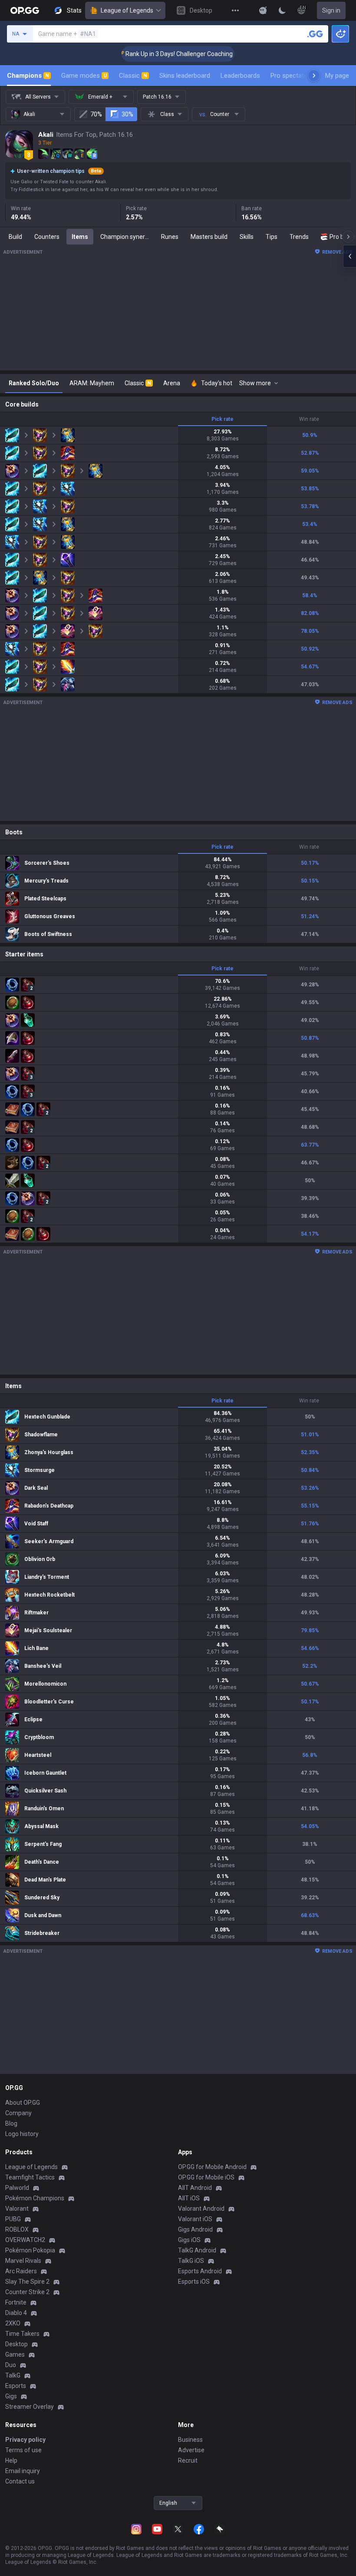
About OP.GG (23, 2103)
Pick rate (222, 419)
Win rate (309, 419)
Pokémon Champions (35, 2198)
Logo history (22, 2134)
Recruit (188, 2460)
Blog (11, 2123)
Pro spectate (289, 76)
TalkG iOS (191, 2261)
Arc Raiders (21, 2271)
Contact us (20, 2481)
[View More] (235, 10)
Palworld (17, 2188)
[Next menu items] (314, 76)
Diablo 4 (16, 2313)
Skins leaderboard (185, 76)
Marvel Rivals (23, 2261)
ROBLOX (17, 2229)
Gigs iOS (189, 2240)
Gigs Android (195, 2229)
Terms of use (23, 2450)
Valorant (17, 2209)
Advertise (191, 2450)
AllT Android (195, 2188)
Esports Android (200, 2271)
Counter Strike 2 (27, 2292)
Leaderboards (240, 76)
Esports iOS (194, 2282)
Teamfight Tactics (30, 2177)
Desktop (16, 2344)
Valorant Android (201, 2209)
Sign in (331, 10)
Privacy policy (25, 2440)
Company (18, 2113)
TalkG (13, 2375)
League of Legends (127, 10)
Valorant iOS (195, 2219)
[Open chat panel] (349, 256)
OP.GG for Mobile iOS (206, 2177)
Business (190, 2440)
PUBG (13, 2219)
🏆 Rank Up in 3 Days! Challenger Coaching (148, 54)
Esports (16, 2386)
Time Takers (22, 2334)
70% (96, 114)
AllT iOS (189, 2198)
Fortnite (16, 2302)
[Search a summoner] (315, 34)
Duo (11, 2365)
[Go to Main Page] (25, 10)
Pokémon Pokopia (30, 2250)
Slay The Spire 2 (27, 2282)
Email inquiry (23, 2471)
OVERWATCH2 (25, 2240)
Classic (133, 76)
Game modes (84, 76)
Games (15, 2354)
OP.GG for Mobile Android (212, 2167)
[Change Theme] (282, 10)
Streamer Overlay (30, 2407)
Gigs (11, 2396)
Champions (28, 76)
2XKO (13, 2323)
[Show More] (263, 10)
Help (11, 2460)
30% (127, 114)
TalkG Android (197, 2250)
